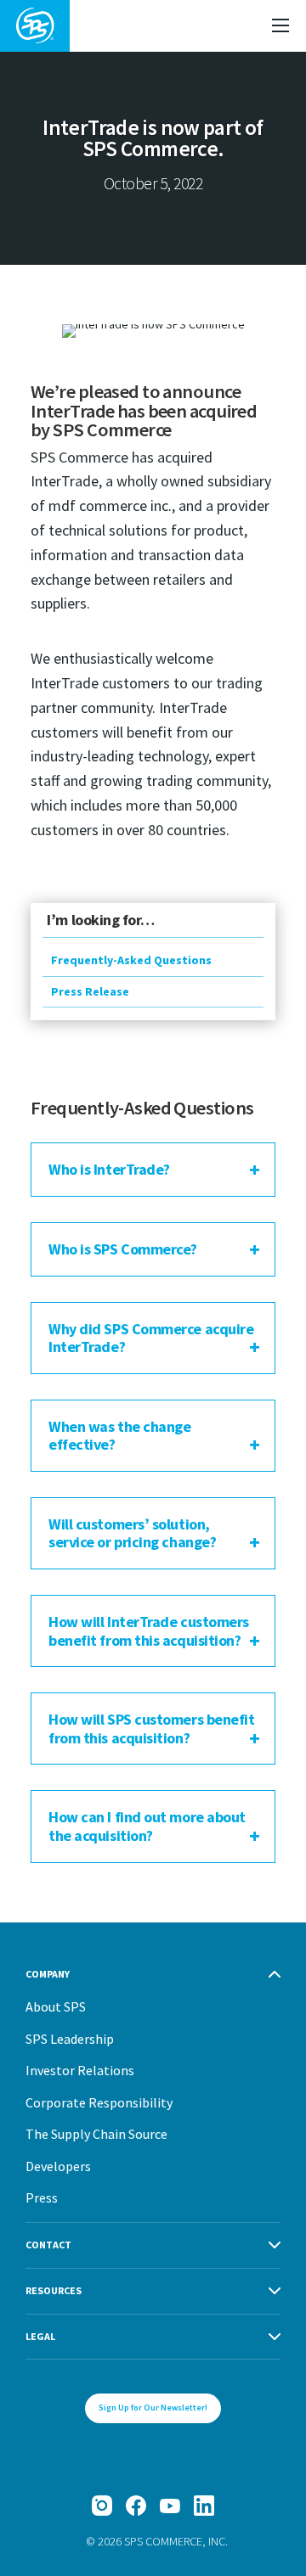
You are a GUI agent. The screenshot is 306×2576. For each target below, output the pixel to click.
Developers (58, 2166)
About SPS (56, 2006)
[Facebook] (136, 2506)
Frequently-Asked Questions (131, 960)
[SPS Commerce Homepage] (35, 26)
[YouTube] (170, 2506)
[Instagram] (102, 2506)
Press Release (90, 991)
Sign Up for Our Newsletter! (153, 2408)
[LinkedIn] (204, 2506)
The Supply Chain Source (96, 2134)
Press (42, 2197)
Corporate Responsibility (99, 2102)
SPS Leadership (70, 2039)
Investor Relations (80, 2070)
